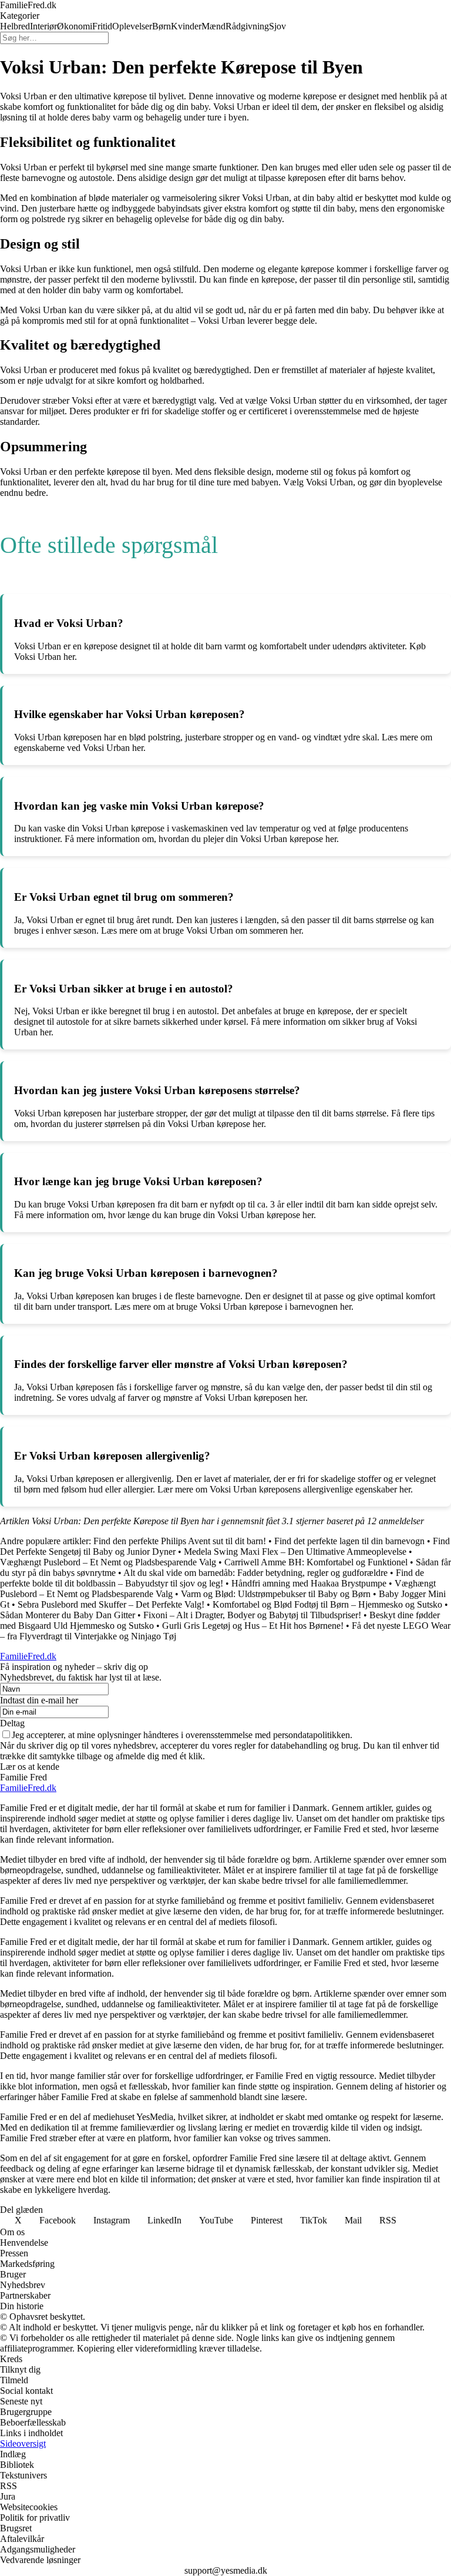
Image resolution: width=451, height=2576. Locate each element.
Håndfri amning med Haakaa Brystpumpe (309, 1583)
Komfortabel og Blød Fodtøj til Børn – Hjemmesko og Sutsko (327, 1604)
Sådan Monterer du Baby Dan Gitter (68, 1615)
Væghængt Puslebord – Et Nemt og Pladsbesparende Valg (108, 1562)
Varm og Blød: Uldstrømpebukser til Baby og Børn (276, 1594)
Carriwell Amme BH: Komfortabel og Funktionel (316, 1562)
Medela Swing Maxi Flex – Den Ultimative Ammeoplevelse (295, 1552)
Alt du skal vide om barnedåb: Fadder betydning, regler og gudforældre (255, 1573)
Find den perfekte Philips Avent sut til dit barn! (180, 1541)
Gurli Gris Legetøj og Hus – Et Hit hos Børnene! (253, 1626)
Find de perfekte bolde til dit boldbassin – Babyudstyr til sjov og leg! (212, 1578)
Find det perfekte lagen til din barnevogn (349, 1541)
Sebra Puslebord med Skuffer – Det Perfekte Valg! (111, 1604)
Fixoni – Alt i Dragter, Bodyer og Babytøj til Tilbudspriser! (252, 1615)
